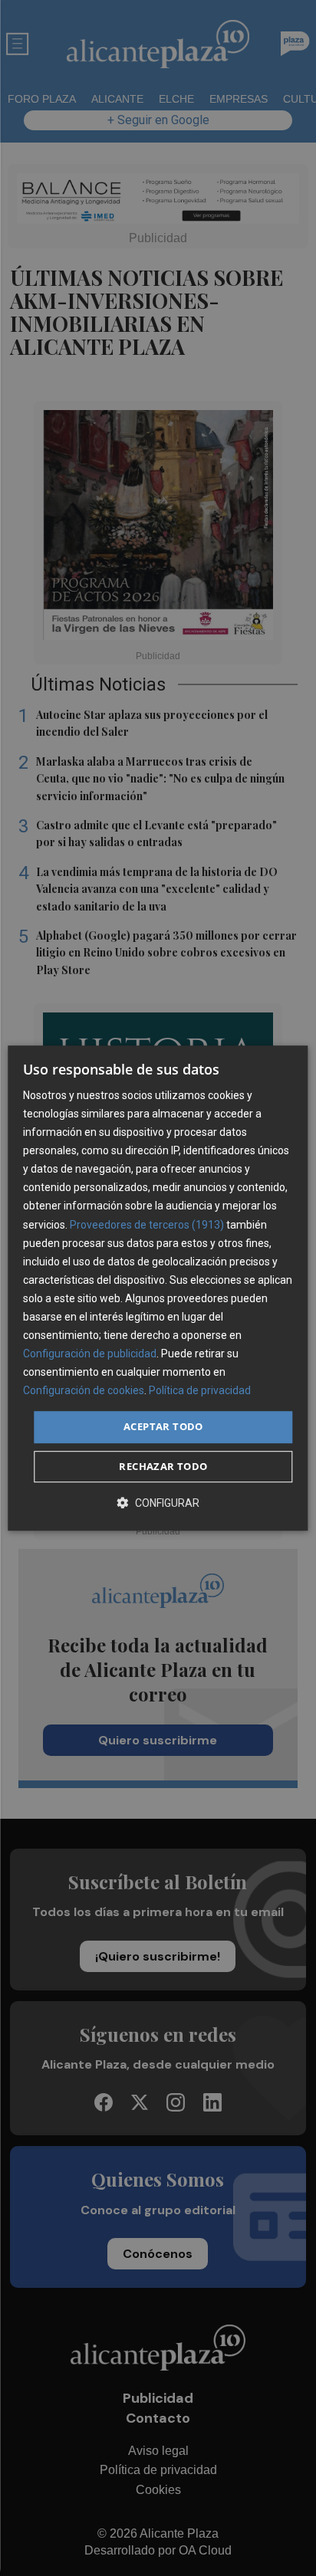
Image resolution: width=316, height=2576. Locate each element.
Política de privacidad (200, 1391)
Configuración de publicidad (90, 1354)
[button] (158, 1503)
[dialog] (158, 1288)
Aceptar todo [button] (163, 1427)
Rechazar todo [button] (163, 1466)
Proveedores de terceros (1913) (147, 1225)
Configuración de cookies (84, 1391)
